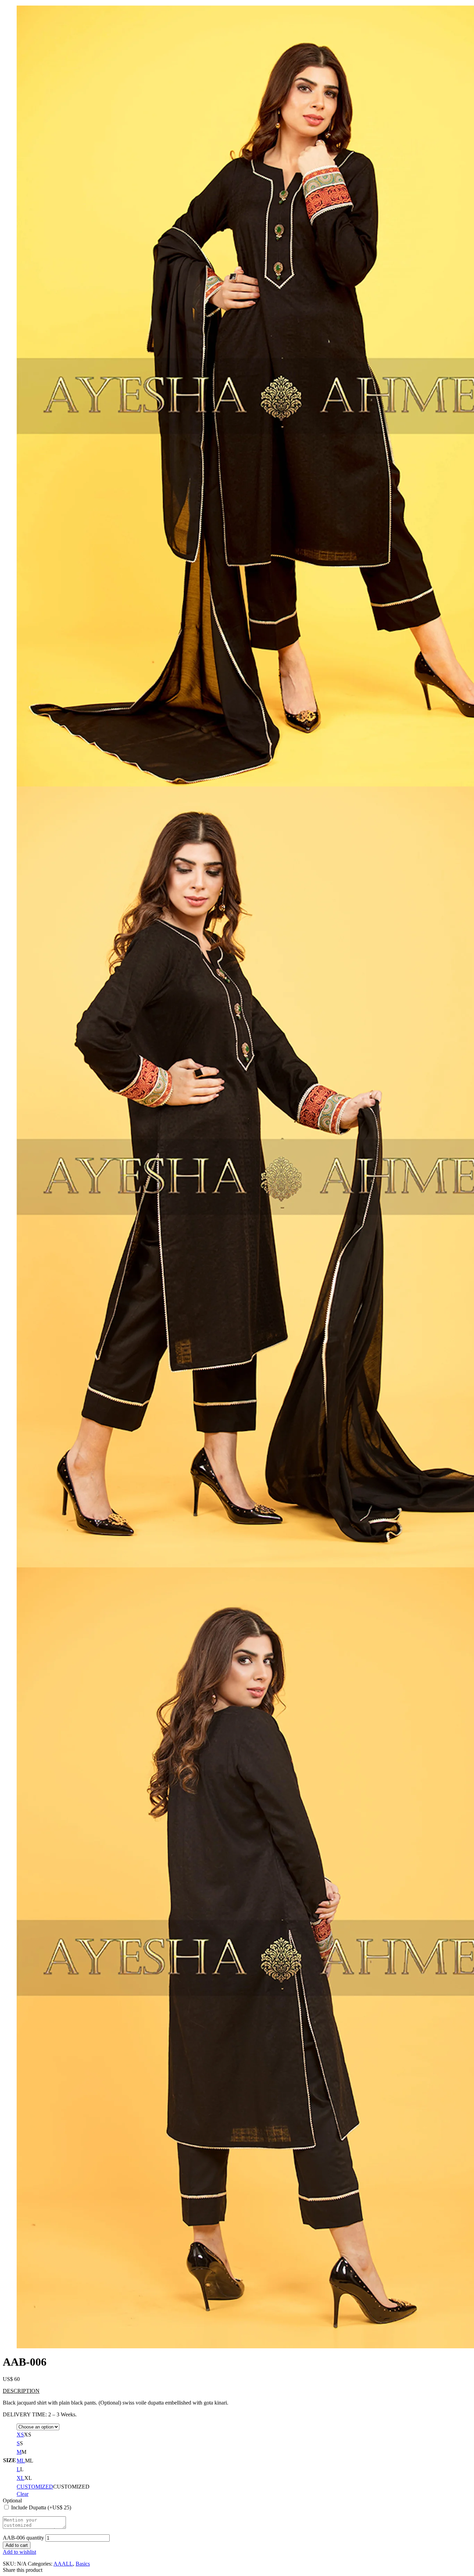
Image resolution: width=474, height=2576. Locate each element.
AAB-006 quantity (23, 2538)
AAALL (63, 2564)
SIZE (10, 2460)
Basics (83, 2564)
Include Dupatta (41, 2507)
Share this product (23, 2570)
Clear (23, 2494)
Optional (12, 2501)
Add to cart (17, 2545)
